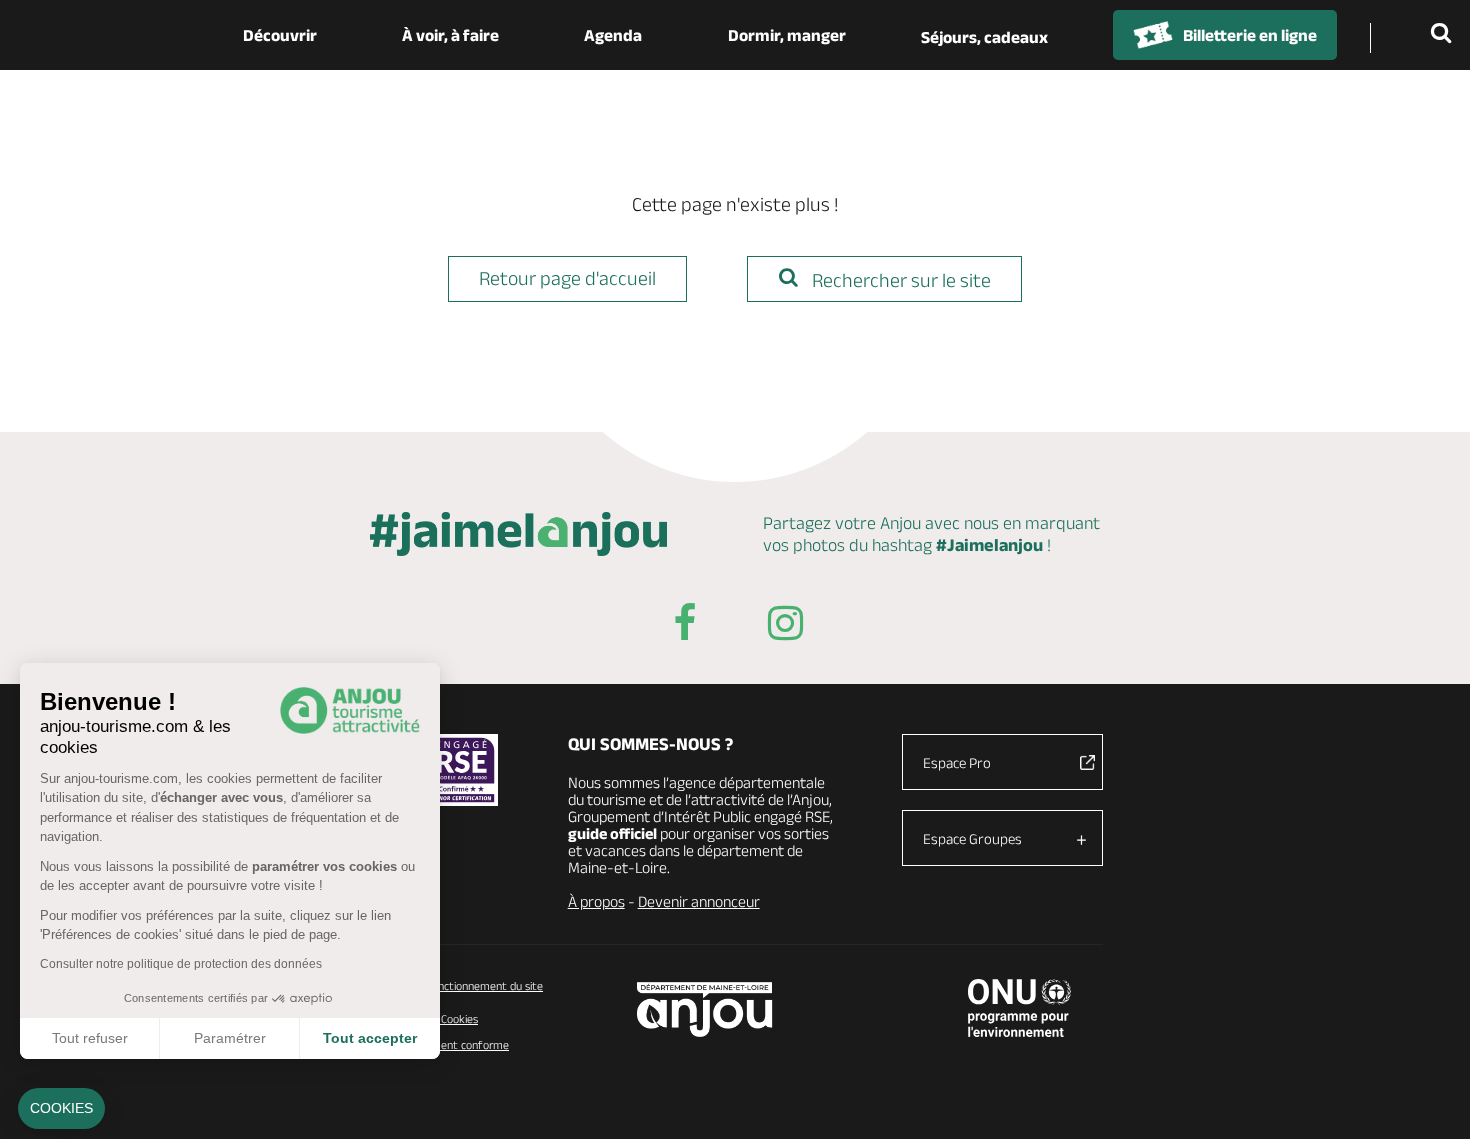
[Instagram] (785, 626)
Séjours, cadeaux (984, 37)
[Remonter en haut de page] (1430, 1099)
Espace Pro (957, 762)
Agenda (613, 35)
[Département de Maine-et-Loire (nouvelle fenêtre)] (705, 1009)
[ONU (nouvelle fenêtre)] (1019, 1008)
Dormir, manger (787, 35)
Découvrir (280, 35)
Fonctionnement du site (484, 985)
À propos (596, 901)
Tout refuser (90, 1038)
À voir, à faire (450, 35)
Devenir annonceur (699, 901)
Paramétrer (230, 1038)
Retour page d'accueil (567, 278)
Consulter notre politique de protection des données (181, 964)
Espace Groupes (972, 838)
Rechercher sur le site (899, 280)
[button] (61, 1109)
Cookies (458, 1018)
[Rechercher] (1445, 35)
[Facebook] (685, 626)
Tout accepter (370, 1038)
